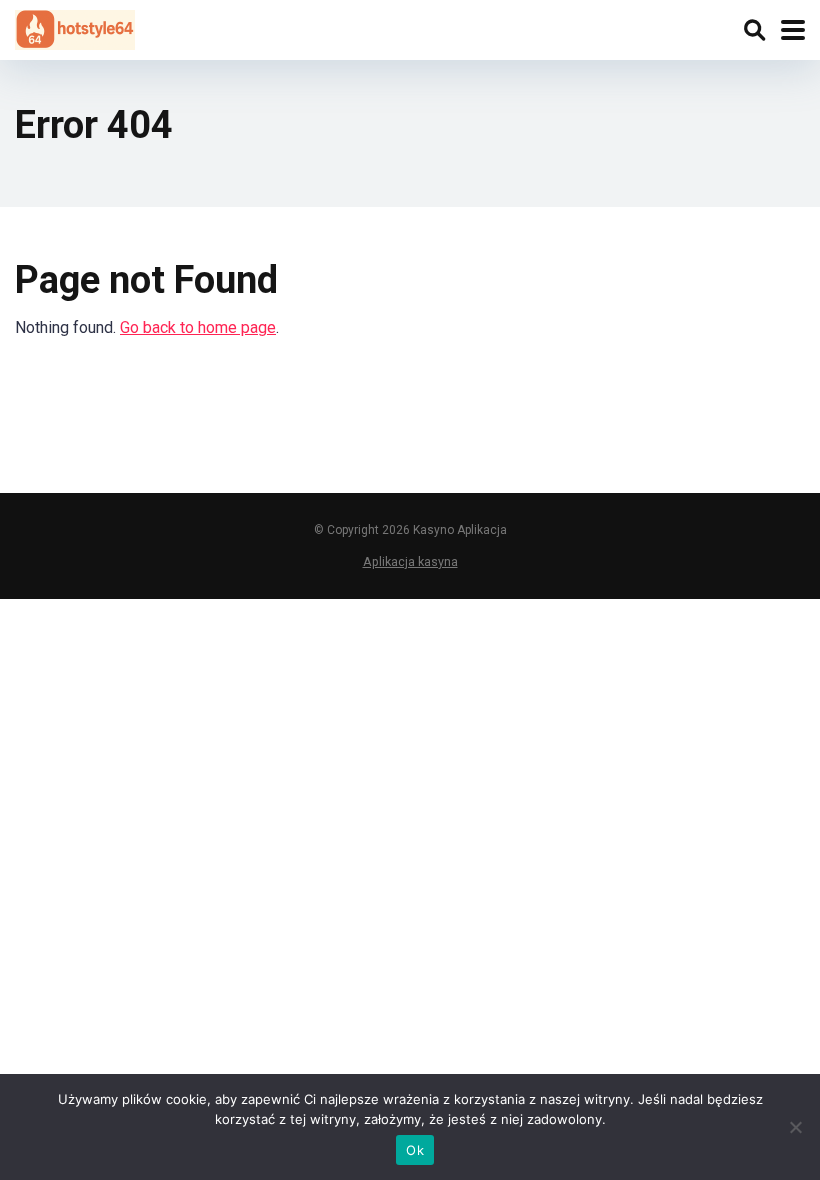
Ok (415, 1150)
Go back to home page (198, 327)
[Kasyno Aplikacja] (75, 27)
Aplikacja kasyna (410, 561)
